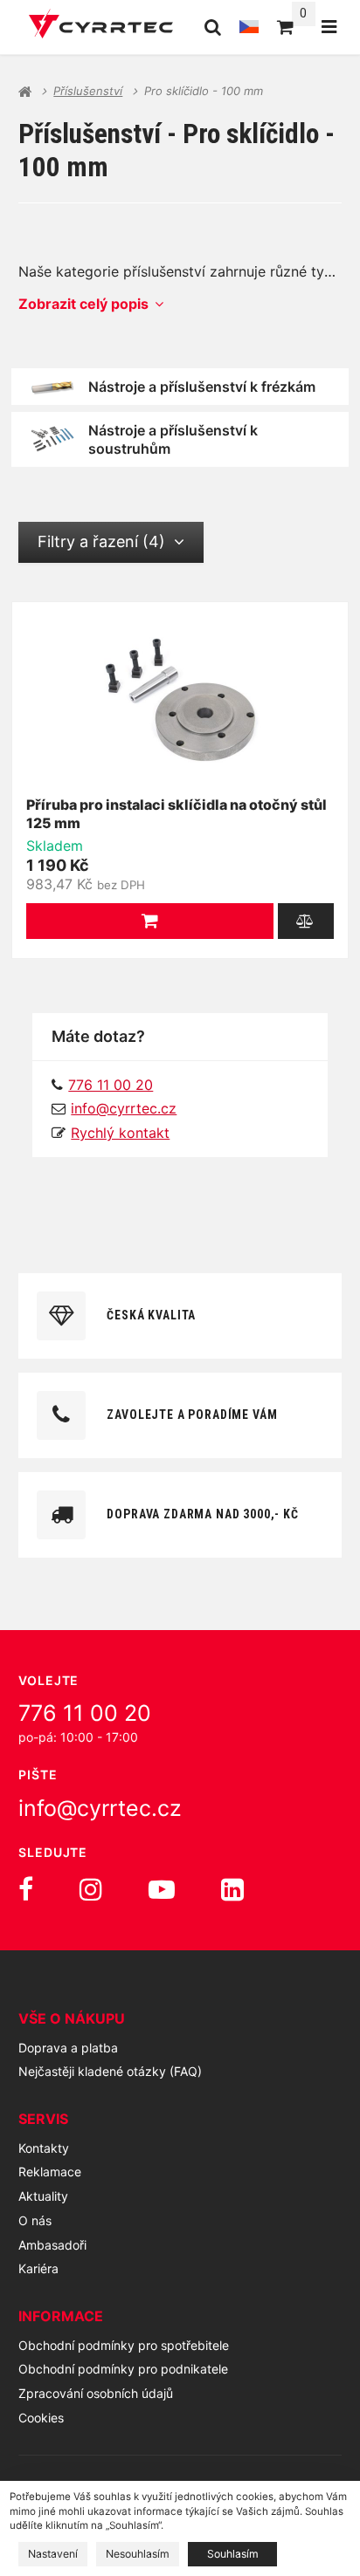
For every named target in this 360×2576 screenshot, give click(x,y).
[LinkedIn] (232, 1889)
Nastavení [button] (53, 2554)
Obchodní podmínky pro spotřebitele (124, 2345)
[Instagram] (91, 1889)
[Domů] (101, 27)
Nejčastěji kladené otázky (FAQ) (110, 2071)
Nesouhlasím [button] (138, 2554)
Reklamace (50, 2172)
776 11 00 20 (85, 1713)
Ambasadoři (52, 2245)
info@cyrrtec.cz (124, 1108)
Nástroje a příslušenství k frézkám (202, 387)
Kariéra (38, 2268)
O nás (35, 2220)
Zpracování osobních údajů (96, 2393)
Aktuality (43, 2196)
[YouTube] (162, 1889)
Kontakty (44, 2148)
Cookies (41, 2418)
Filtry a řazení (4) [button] (101, 541)
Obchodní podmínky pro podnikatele (123, 2369)
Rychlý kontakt (120, 1133)
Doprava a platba (68, 2048)
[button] (150, 921)
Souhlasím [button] (233, 2554)
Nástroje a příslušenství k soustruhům (173, 439)
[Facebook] (26, 1889)
